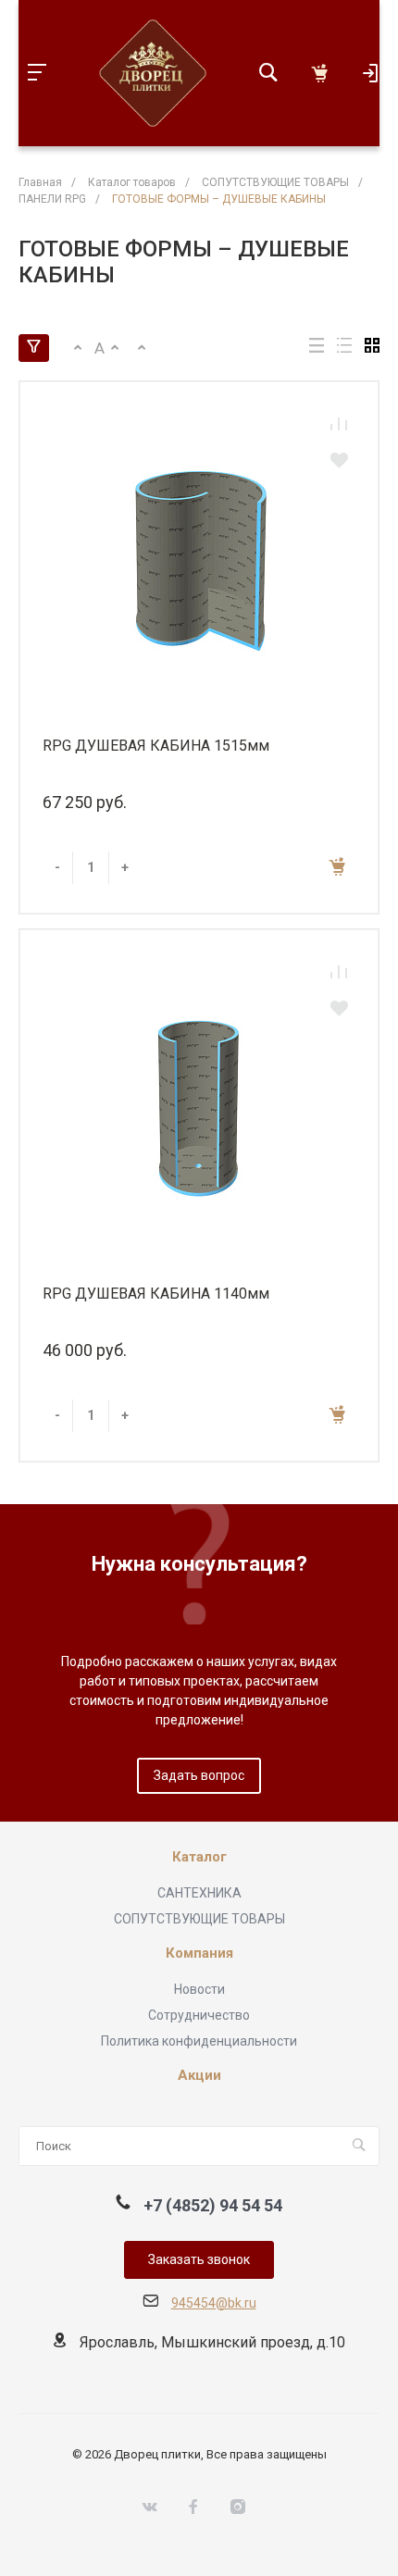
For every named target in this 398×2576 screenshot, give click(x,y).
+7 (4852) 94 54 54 (213, 2205)
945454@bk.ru (214, 2303)
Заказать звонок (199, 2259)
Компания (199, 1954)
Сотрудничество (199, 2015)
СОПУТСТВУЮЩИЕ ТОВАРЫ (199, 1919)
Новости (199, 1989)
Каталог (199, 1857)
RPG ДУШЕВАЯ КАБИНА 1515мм (156, 746)
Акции (199, 2076)
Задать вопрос (199, 1775)
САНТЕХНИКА (199, 1893)
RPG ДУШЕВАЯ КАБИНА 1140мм (156, 1294)
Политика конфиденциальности (199, 2041)
